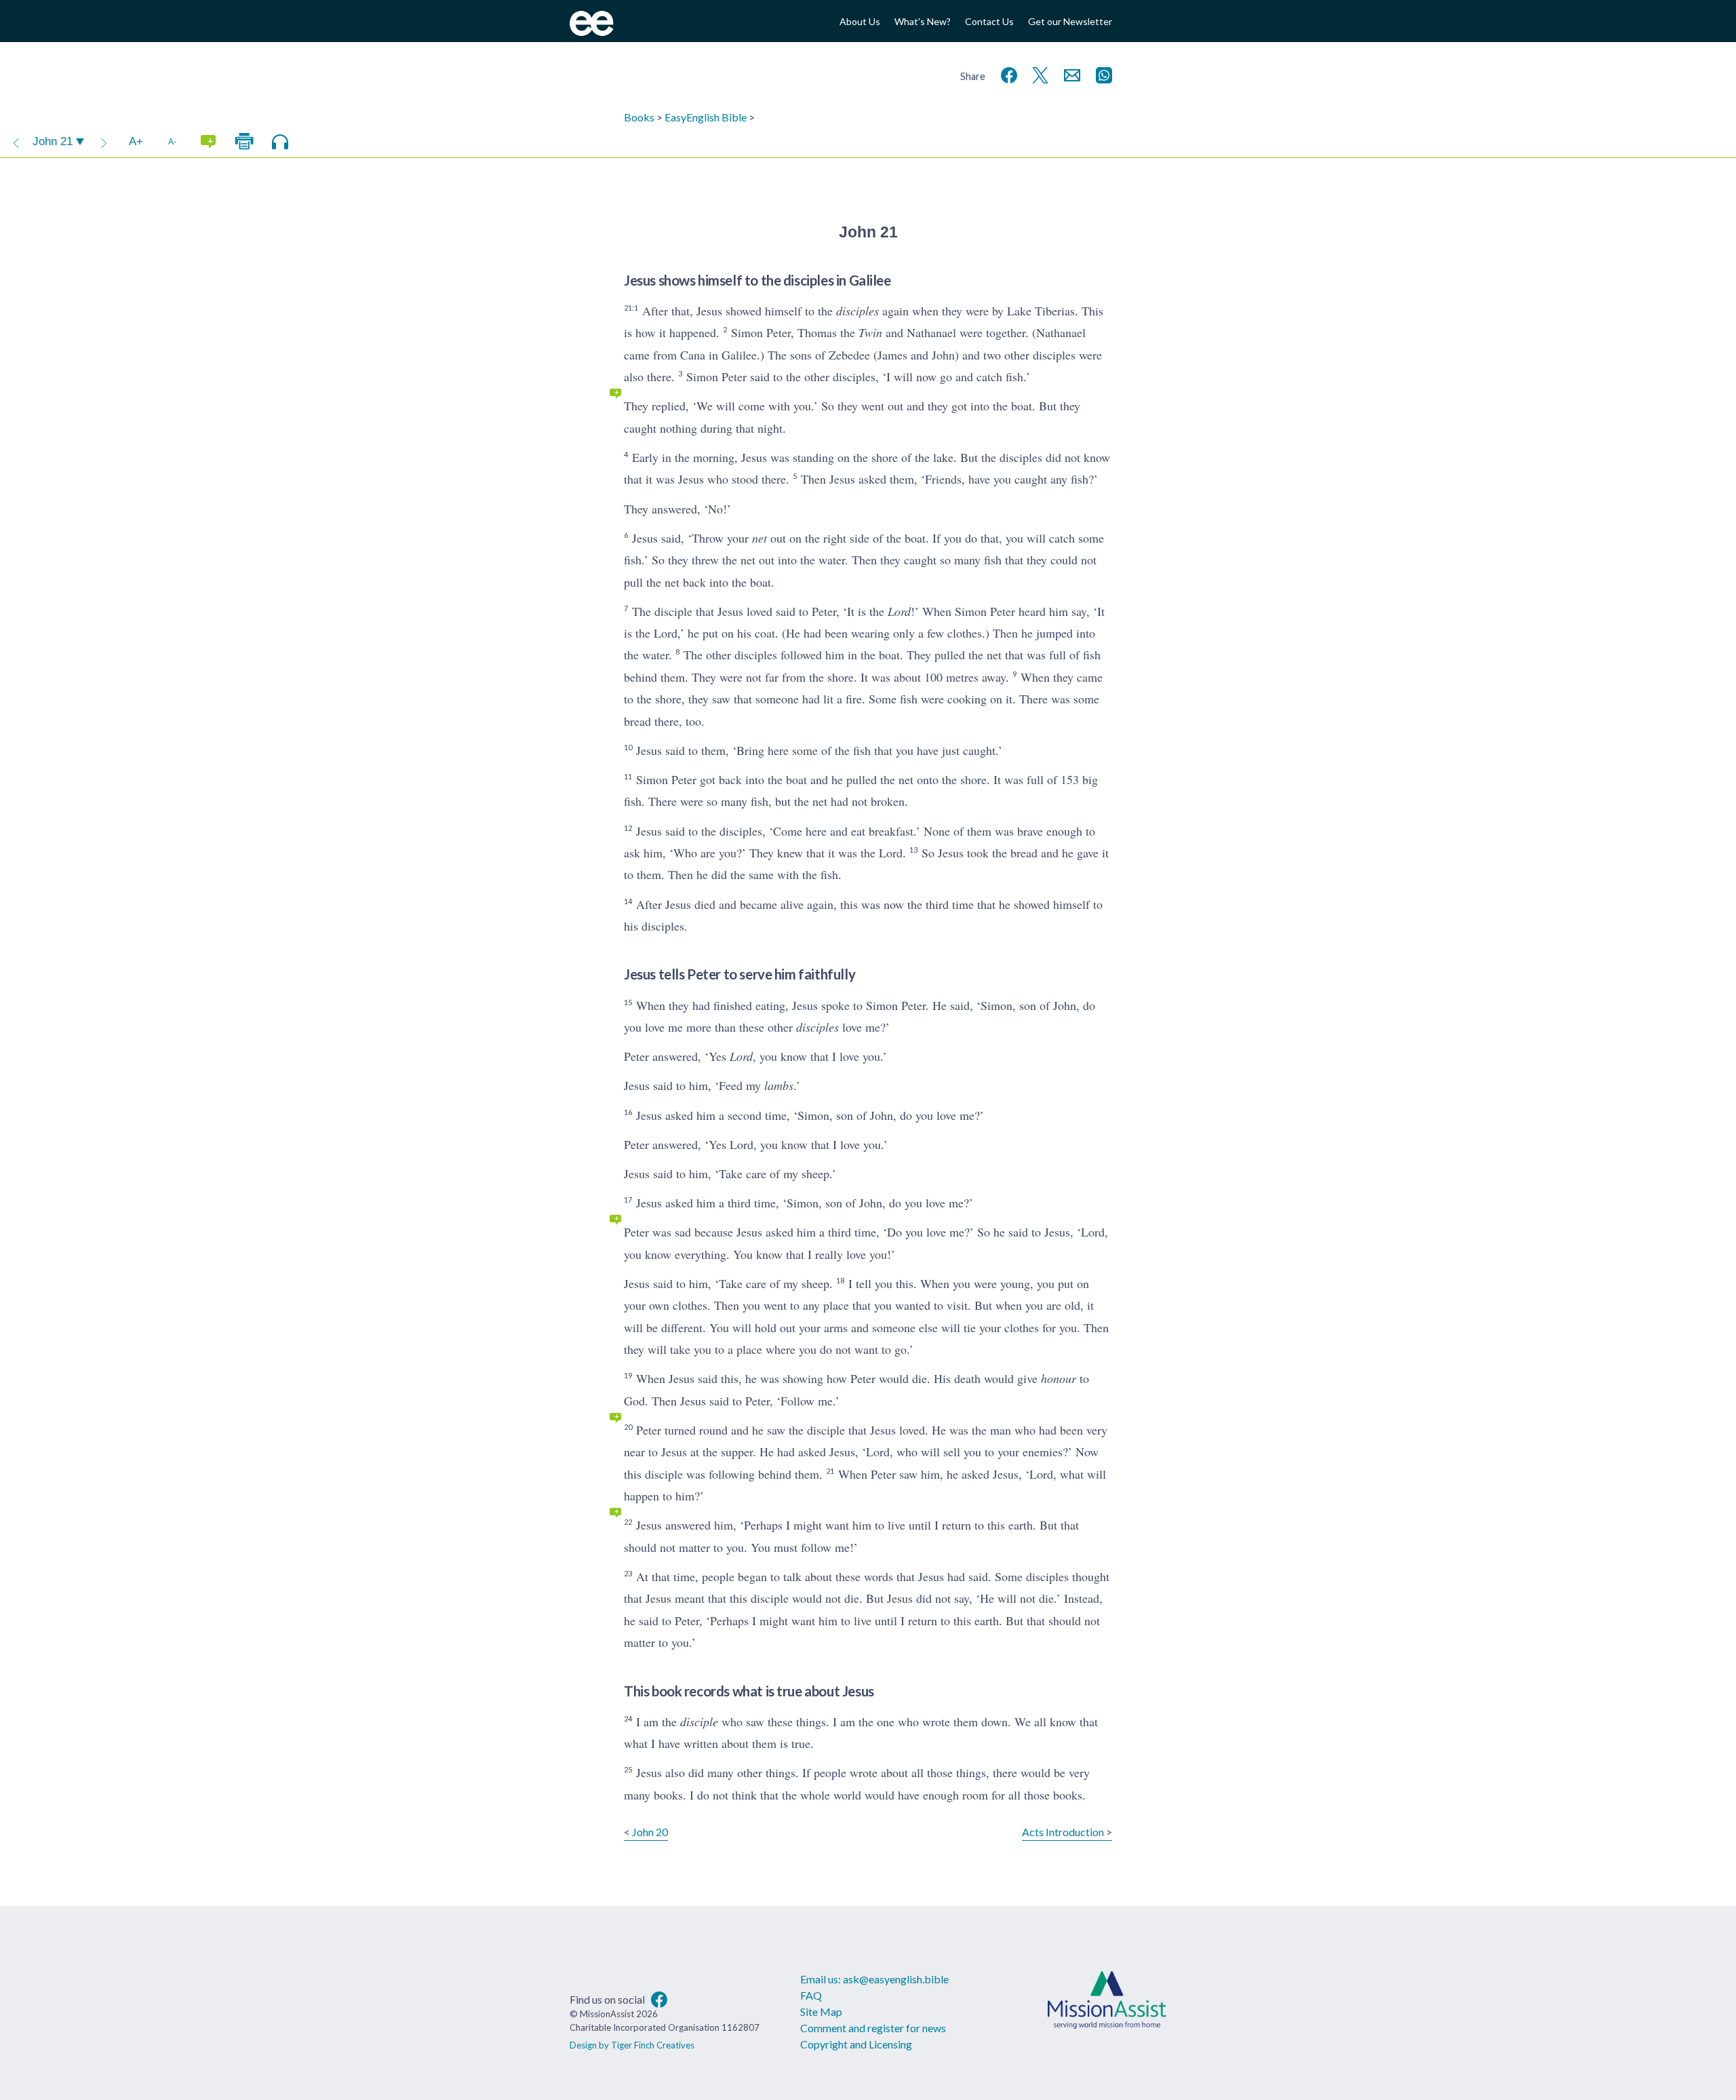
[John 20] (16, 142)
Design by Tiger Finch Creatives (632, 2045)
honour (1059, 1378)
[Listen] (280, 142)
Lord (899, 611)
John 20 (650, 1832)
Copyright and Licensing (856, 2044)
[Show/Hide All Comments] (208, 142)
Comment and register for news (873, 2028)
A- (172, 141)
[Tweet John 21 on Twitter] (1038, 74)
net (759, 538)
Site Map (821, 2011)
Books (639, 117)
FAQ (811, 1995)
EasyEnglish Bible (706, 117)
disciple (699, 1722)
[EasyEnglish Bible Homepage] (592, 32)
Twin (870, 332)
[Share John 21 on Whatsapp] (1101, 74)
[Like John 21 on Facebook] (1006, 74)
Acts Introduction (1063, 1832)
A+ (136, 141)
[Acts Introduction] (104, 142)
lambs (779, 1085)
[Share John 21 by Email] (1069, 74)
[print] (244, 142)
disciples (857, 311)
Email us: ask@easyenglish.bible (874, 1979)
